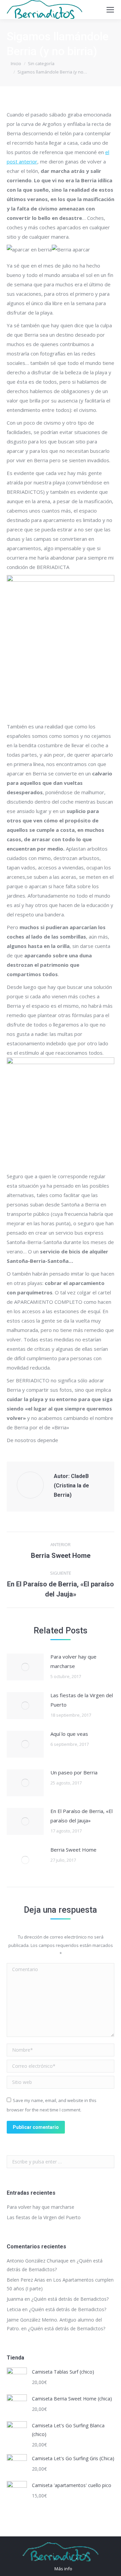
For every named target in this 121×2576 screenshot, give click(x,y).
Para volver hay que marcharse (73, 1661)
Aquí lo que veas (69, 1734)
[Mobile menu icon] (110, 10)
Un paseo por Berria (74, 1772)
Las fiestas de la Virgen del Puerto (82, 1700)
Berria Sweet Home (73, 1850)
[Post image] (25, 1667)
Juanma (15, 2299)
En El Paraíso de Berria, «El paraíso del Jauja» (82, 1816)
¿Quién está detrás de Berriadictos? (70, 2299)
